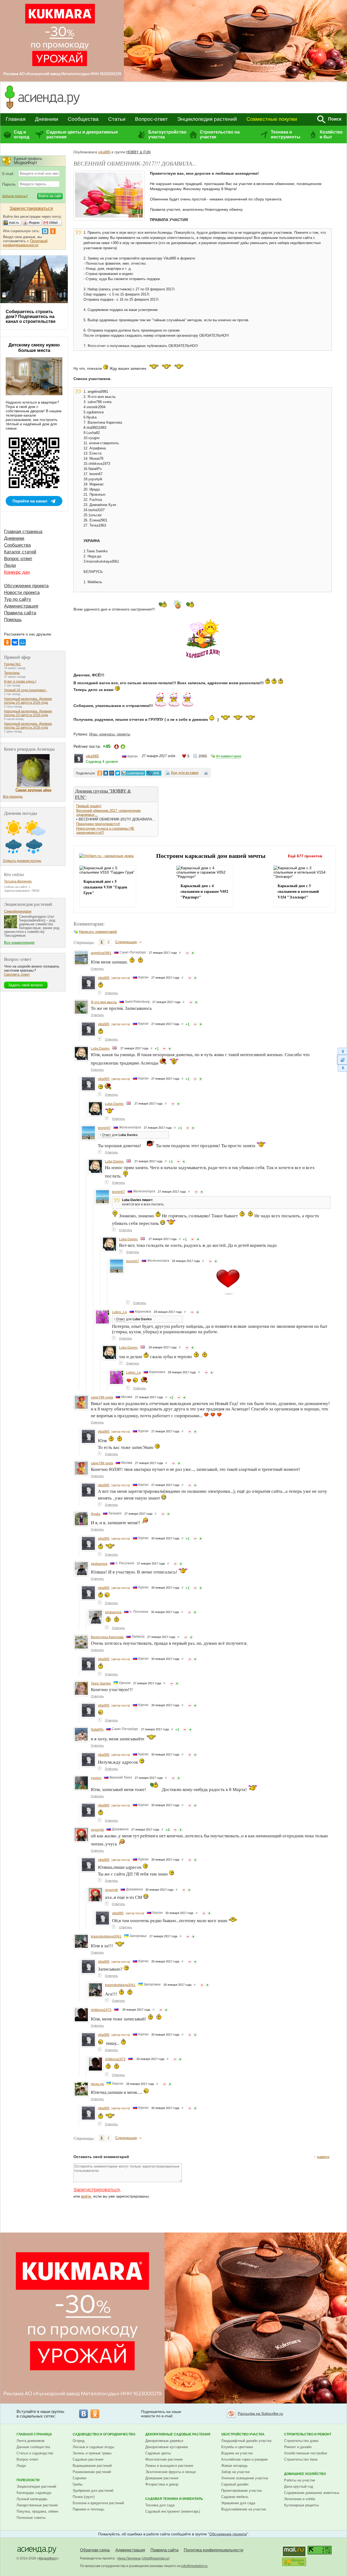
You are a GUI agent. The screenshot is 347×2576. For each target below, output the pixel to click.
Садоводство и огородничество (104, 2434)
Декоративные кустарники (167, 2447)
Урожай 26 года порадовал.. (26, 690)
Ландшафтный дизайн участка (246, 2441)
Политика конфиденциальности (213, 2550)
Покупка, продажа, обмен (37, 2511)
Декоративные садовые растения (178, 2434)
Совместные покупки (272, 119)
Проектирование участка (241, 2491)
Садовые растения (88, 2459)
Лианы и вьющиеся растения (169, 2466)
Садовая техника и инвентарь (174, 2499)
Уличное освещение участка (245, 2478)
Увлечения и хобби (300, 2499)
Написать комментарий (98, 932)
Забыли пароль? (15, 196)
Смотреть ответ (17, 974)
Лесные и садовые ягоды (93, 2447)
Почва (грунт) (84, 2497)
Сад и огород (22, 134)
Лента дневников (30, 2441)
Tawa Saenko (101, 1683)
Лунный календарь (32, 2499)
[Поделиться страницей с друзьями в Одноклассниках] (100, 773)
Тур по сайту (18, 599)
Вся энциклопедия (19, 943)
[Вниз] (342, 1068)
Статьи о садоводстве (35, 2453)
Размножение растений (92, 2472)
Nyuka (96, 1514)
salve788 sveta (102, 1397)
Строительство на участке (220, 134)
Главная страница (23, 532)
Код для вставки (185, 773)
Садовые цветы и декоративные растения (82, 134)
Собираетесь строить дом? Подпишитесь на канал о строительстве (31, 317)
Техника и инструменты (286, 134)
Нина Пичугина (129, 2558)
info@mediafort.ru (195, 2566)
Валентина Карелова (107, 1637)
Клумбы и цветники (237, 2447)
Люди (10, 565)
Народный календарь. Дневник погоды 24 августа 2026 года (28, 701)
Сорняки (79, 2478)
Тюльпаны (12, 673)
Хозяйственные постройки (306, 2453)
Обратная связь (95, 2550)
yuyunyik (97, 1830)
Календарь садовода (34, 2493)
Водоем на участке (237, 2453)
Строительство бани (301, 2459)
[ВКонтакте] (15, 642)
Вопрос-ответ (151, 119)
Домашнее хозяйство (305, 2474)
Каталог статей (20, 552)
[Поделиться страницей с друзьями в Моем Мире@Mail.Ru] (112, 773)
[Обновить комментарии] (342, 1060)
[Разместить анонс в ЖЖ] (154, 773)
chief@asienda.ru (156, 2558)
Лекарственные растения (37, 2505)
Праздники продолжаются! (98, 824)
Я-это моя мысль (104, 1002)
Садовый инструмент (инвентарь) (173, 2511)
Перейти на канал (30, 501)
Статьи (117, 119)
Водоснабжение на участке (244, 2509)
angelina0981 (101, 953)
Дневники (47, 119)
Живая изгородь (234, 2466)
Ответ (107, 1135)
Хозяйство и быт (331, 134)
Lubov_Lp (119, 1312)
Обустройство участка (243, 2434)
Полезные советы (31, 2518)
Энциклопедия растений (207, 119)
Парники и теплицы (88, 2509)
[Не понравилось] (187, 953)
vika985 (104, 152)
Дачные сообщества (33, 2447)
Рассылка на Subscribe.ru (260, 2413)
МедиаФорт (48, 2558)
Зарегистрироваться (97, 2190)
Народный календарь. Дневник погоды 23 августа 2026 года (28, 713)
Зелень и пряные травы (92, 2453)
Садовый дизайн (235, 2484)
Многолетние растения (164, 2459)
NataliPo (97, 1730)
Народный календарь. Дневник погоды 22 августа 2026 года (28, 726)
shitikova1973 (101, 2010)
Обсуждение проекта (26, 586)
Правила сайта (20, 613)
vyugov (96, 1778)
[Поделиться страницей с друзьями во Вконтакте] (106, 773)
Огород (79, 2441)
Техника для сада (160, 2505)
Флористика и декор (162, 2484)
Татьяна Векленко (18, 881)
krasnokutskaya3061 (106, 1936)
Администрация (21, 606)
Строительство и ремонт (308, 2434)
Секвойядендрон (18, 911)
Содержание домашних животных (312, 2493)
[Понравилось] (193, 953)
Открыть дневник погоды (22, 861)
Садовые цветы (158, 2453)
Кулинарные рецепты (301, 2505)
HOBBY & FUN (138, 152)
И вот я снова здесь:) (20, 682)
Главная (16, 119)
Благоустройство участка (167, 134)
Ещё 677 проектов (305, 856)
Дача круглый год (299, 2486)
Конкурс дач (17, 572)
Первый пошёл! (89, 806)
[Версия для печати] (206, 774)
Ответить (97, 969)
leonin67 (104, 1128)
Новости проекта (22, 593)
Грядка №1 (12, 664)
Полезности (28, 2480)
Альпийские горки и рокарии (244, 2459)
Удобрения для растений (93, 2491)
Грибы (78, 2484)
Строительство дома (301, 2441)
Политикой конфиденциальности (25, 243)
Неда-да (97, 2084)
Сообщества (83, 119)
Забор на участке (235, 2472)
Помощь (13, 620)
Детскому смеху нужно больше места (34, 348)
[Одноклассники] (7, 642)
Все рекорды (13, 797)
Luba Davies (100, 1049)
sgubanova (99, 1564)
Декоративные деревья (164, 2441)
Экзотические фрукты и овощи (171, 2472)
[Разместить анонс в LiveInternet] (133, 773)
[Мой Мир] (23, 642)
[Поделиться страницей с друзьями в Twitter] (118, 773)
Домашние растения (162, 2478)
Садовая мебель (235, 2497)
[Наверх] (342, 1051)
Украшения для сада (238, 2503)
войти (86, 2196)
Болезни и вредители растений (98, 2503)
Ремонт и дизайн (298, 2447)
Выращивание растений (92, 2466)
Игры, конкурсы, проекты (110, 734)
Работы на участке (300, 2480)
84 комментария (229, 756)
